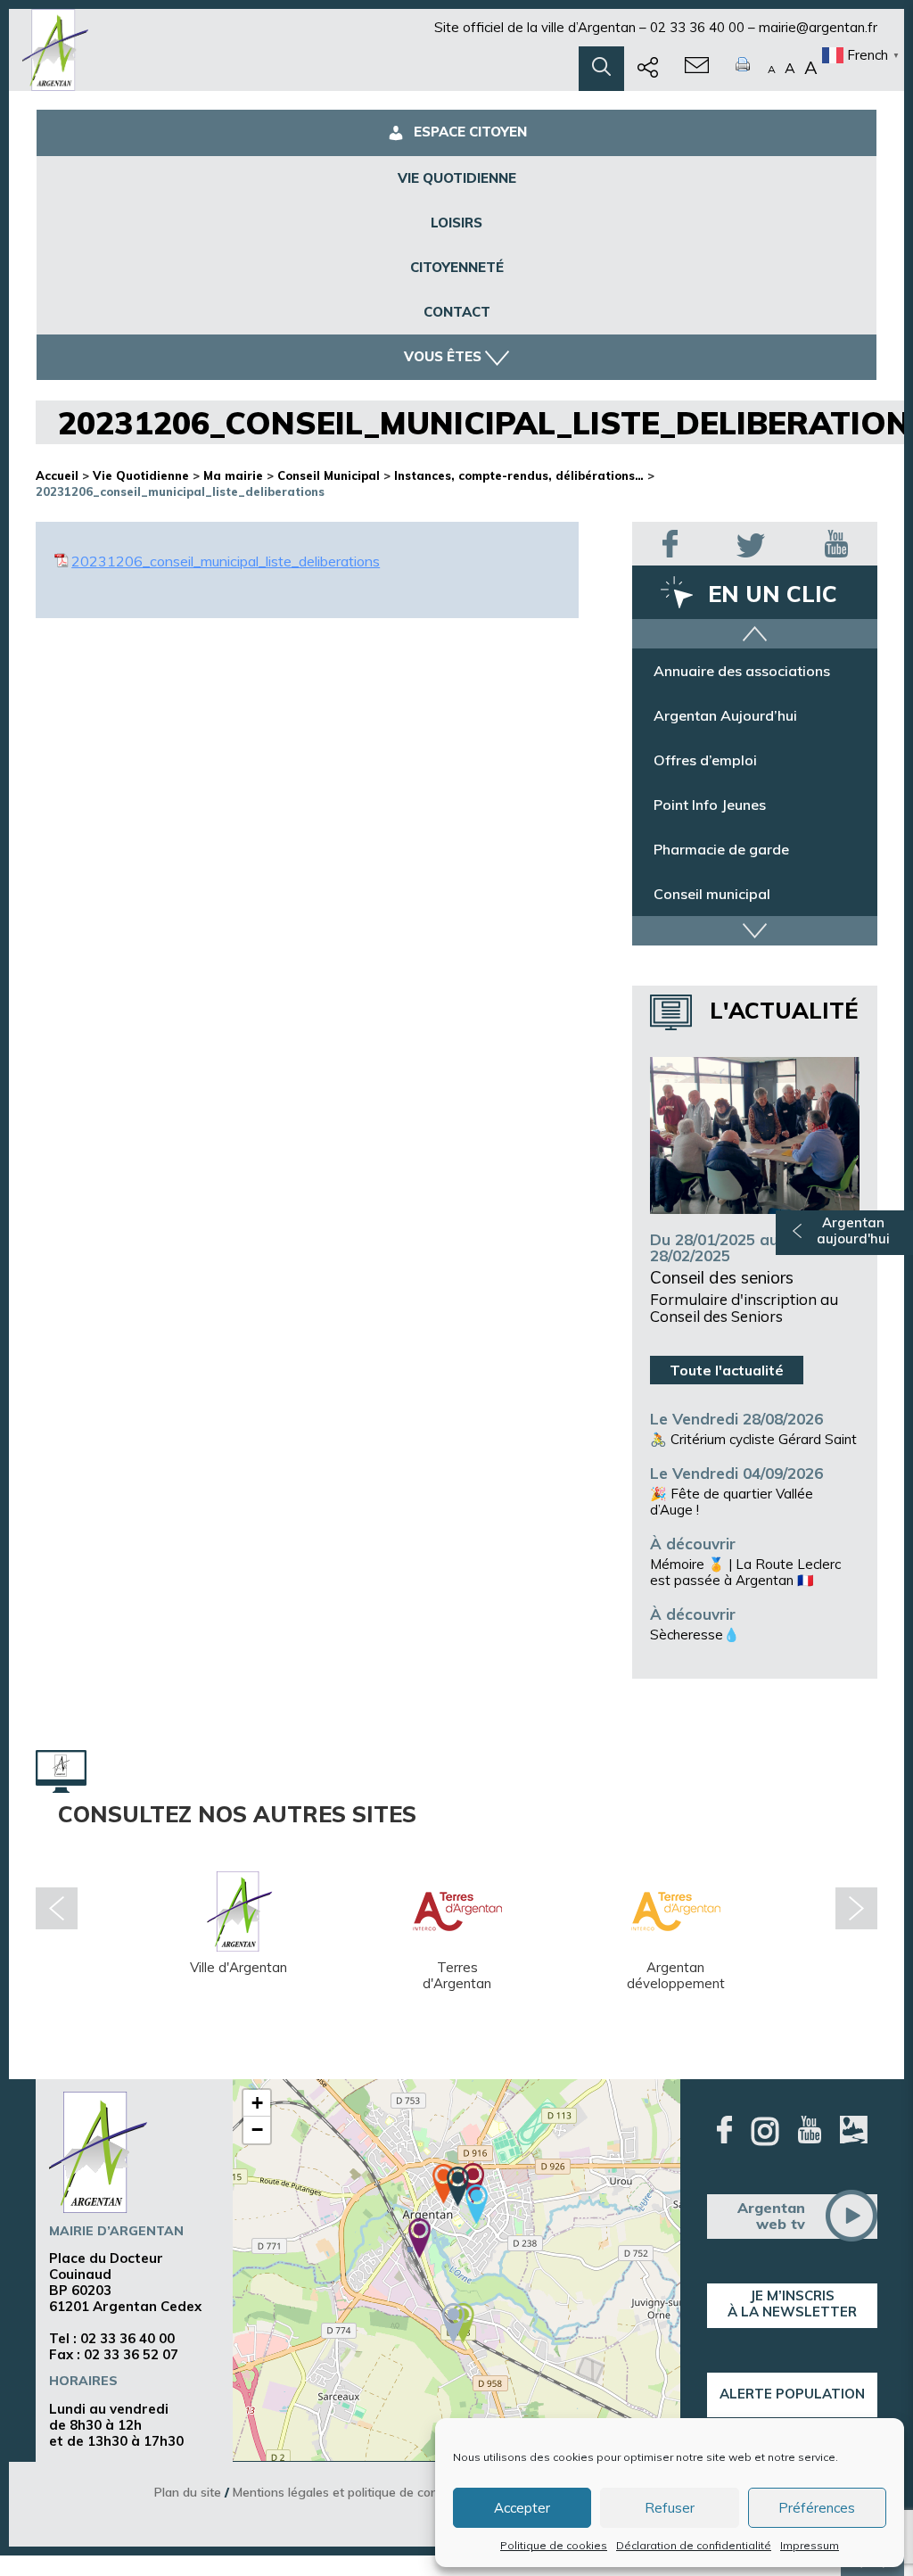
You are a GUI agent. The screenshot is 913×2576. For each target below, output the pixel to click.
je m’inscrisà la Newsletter (792, 2304)
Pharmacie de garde (721, 863)
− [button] (257, 2130)
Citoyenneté (457, 267)
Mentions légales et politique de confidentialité (365, 2492)
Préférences (817, 2508)
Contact (457, 312)
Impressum (810, 2545)
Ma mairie (233, 475)
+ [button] (257, 2103)
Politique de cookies (554, 2545)
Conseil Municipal (329, 475)
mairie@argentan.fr (818, 27)
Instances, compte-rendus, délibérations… (519, 475)
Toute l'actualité (727, 1370)
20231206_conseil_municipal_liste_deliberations (226, 561)
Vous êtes (443, 356)
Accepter (522, 2508)
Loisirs (456, 223)
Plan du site (188, 2492)
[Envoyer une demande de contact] (697, 69)
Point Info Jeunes (710, 818)
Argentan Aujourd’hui (725, 729)
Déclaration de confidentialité (694, 2545)
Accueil (57, 475)
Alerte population (792, 2394)
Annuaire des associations (742, 684)
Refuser (670, 2508)
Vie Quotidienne (457, 178)
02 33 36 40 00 (697, 27)
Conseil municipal (712, 907)
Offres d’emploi (705, 773)
